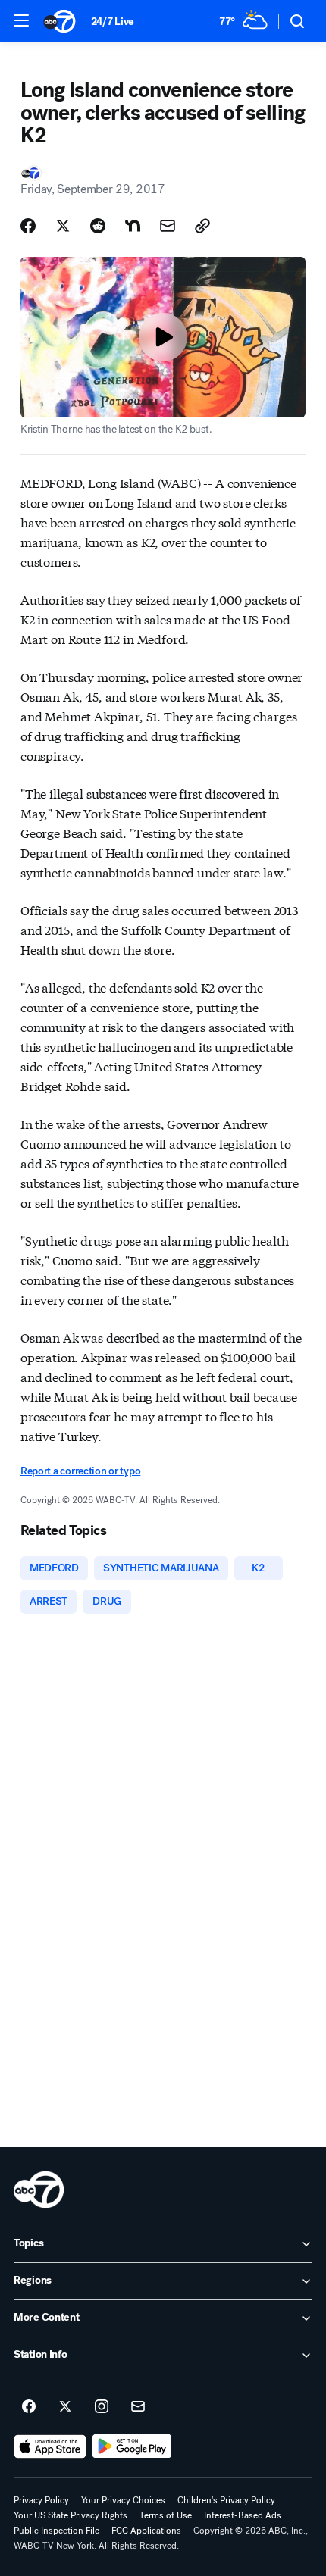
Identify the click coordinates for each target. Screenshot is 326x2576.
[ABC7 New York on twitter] (65, 2407)
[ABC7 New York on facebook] (29, 2407)
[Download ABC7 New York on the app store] (50, 2446)
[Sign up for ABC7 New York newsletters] (138, 2407)
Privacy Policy (41, 2500)
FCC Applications (146, 2531)
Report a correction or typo (80, 1471)
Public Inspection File (56, 2531)
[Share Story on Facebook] (28, 226)
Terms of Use (166, 2515)
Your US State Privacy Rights (71, 2515)
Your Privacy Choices (123, 2500)
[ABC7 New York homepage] (60, 21)
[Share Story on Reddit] (98, 226)
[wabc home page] (39, 2190)
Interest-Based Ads (243, 2515)
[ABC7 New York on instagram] (102, 2407)
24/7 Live (113, 22)
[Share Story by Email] (168, 226)
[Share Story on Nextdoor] (133, 226)
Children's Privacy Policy (226, 2500)
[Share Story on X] (63, 226)
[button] (21, 20)
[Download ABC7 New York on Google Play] (132, 2446)
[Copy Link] (202, 226)
